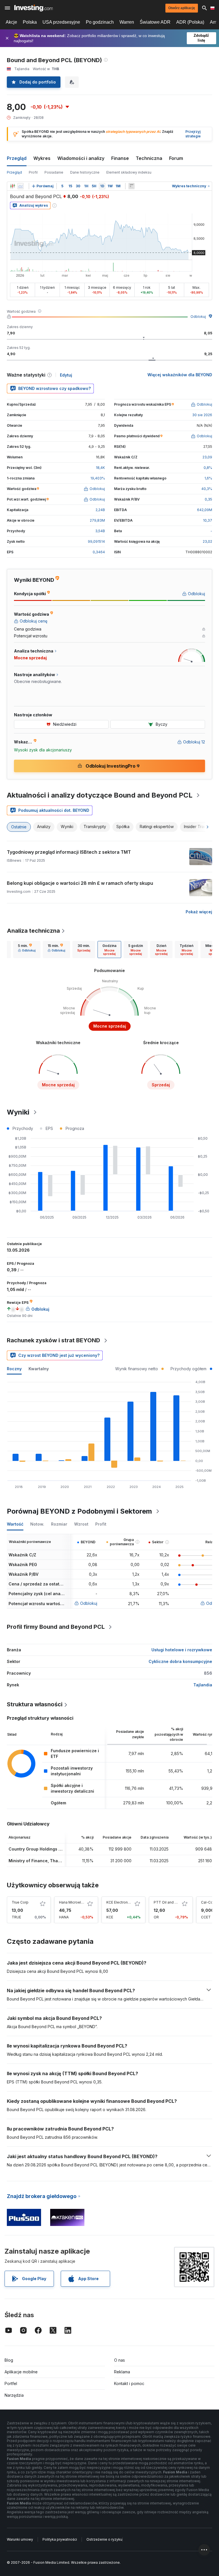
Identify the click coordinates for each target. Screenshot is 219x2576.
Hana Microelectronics (78, 1902)
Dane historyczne (85, 172)
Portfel (11, 2383)
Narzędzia (14, 2395)
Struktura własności (35, 1704)
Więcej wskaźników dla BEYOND (180, 375)
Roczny (14, 1369)
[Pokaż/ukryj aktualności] (131, 186)
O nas (119, 2360)
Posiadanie (54, 172)
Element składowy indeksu (129, 172)
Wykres (42, 158)
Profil (33, 172)
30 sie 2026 (202, 415)
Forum (176, 158)
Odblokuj (198, 317)
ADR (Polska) (190, 22)
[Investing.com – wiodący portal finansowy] (34, 8)
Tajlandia (203, 1685)
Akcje (11, 22)
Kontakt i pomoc (129, 2383)
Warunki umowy (20, 2539)
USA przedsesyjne (61, 22)
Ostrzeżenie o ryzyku (104, 2539)
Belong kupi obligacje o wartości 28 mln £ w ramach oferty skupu (80, 883)
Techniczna (149, 158)
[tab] (27, 950)
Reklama (122, 2372)
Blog (9, 2360)
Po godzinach (100, 22)
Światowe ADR (155, 22)
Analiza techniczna (33, 931)
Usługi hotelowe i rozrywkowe (182, 1650)
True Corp (20, 1902)
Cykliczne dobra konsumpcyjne (180, 1661)
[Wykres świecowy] (13, 186)
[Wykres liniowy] (21, 186)
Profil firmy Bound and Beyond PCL (56, 1627)
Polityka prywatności (60, 2539)
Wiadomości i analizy (81, 158)
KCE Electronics (119, 1902)
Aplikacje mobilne (21, 2372)
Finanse (120, 158)
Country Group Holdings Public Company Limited (58, 1849)
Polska (30, 22)
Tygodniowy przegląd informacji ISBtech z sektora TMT (69, 852)
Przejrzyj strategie (193, 134)
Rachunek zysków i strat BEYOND (53, 1340)
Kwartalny (39, 1369)
